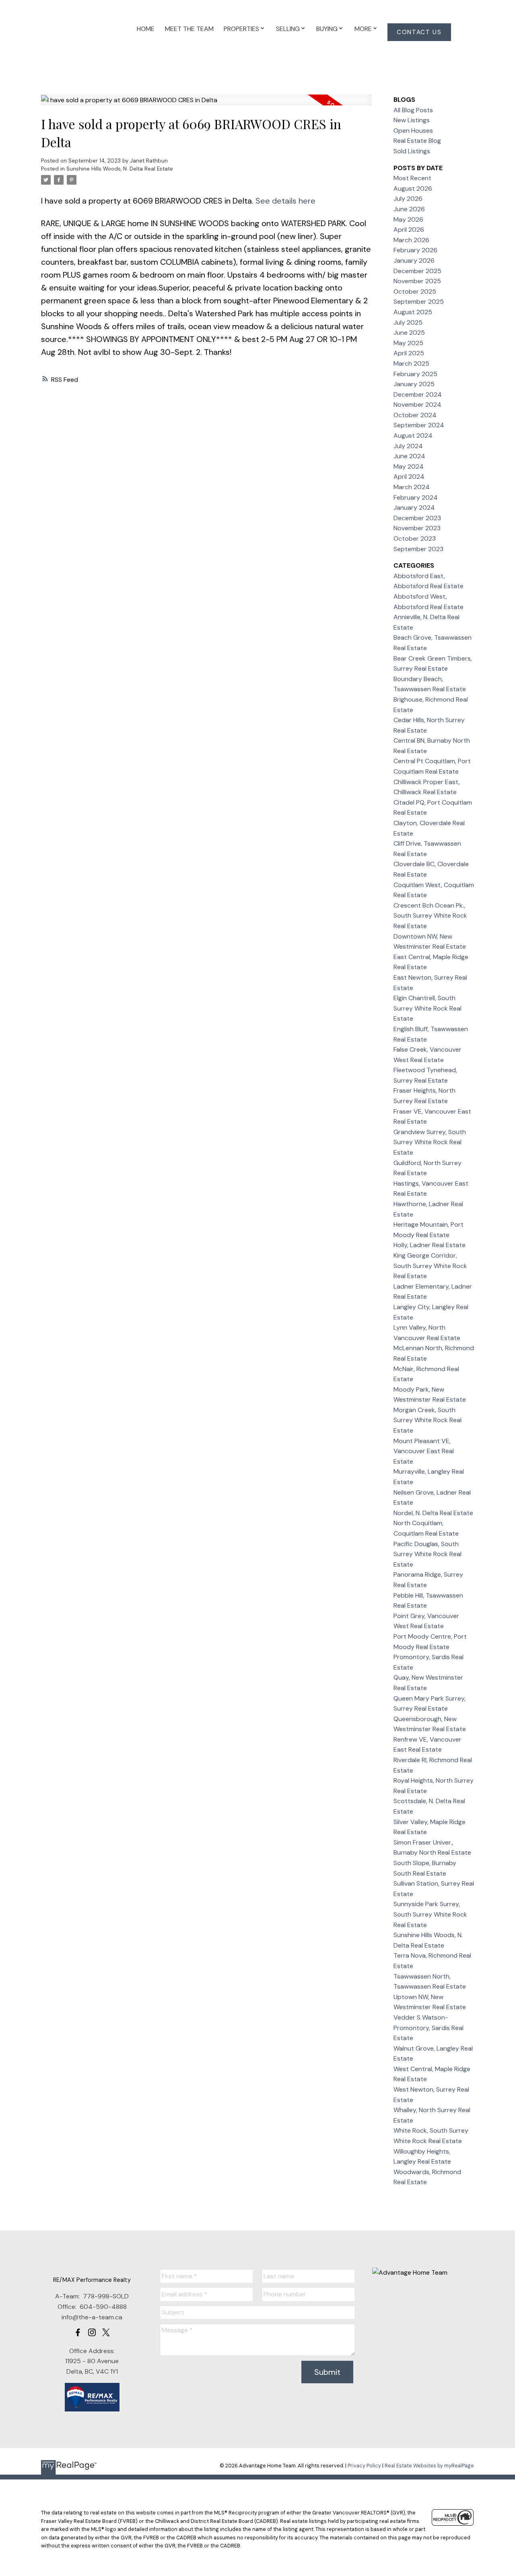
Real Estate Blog (417, 141)
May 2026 (408, 219)
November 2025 (417, 281)
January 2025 (414, 384)
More (363, 29)
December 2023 (417, 518)
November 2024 (417, 405)
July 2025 (408, 322)
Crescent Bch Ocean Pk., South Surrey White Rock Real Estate (430, 916)
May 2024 (409, 466)
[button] (419, 32)
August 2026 (413, 188)
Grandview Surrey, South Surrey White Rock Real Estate (430, 1142)
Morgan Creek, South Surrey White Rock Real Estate (427, 1420)
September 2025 (419, 302)
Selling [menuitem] (288, 29)
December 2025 (417, 271)
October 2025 (415, 291)
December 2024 (418, 394)
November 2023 (417, 528)
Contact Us (419, 32)
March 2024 (412, 487)
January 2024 (414, 508)
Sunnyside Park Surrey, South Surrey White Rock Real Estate (430, 1914)
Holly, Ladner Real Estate (430, 1245)
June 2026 (409, 209)
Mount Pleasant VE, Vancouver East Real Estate (424, 1451)
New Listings (412, 120)
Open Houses (413, 131)
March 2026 (411, 240)
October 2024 (415, 415)
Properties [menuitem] (241, 29)
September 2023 (418, 549)
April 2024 (409, 477)
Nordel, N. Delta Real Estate (433, 1513)
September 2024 (419, 425)
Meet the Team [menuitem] (189, 29)
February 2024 (416, 497)
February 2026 (415, 250)
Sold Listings (412, 151)
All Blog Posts (413, 110)
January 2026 (414, 260)
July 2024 (408, 446)
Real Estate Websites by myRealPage (429, 2466)
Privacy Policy (364, 2466)
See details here (285, 201)
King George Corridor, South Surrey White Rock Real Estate (430, 1266)
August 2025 (413, 312)
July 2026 (408, 199)
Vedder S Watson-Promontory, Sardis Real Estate (428, 2028)
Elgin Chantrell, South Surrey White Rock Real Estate (427, 1008)
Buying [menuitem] (327, 29)
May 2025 (408, 343)
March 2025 (411, 363)
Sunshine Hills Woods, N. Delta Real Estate (120, 169)
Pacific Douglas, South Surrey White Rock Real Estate (427, 1554)
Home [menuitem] (146, 29)
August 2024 (413, 436)
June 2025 (409, 333)
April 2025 (409, 353)
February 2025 (415, 374)
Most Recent (412, 178)
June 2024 (409, 456)
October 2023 (415, 538)
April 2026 (409, 230)
